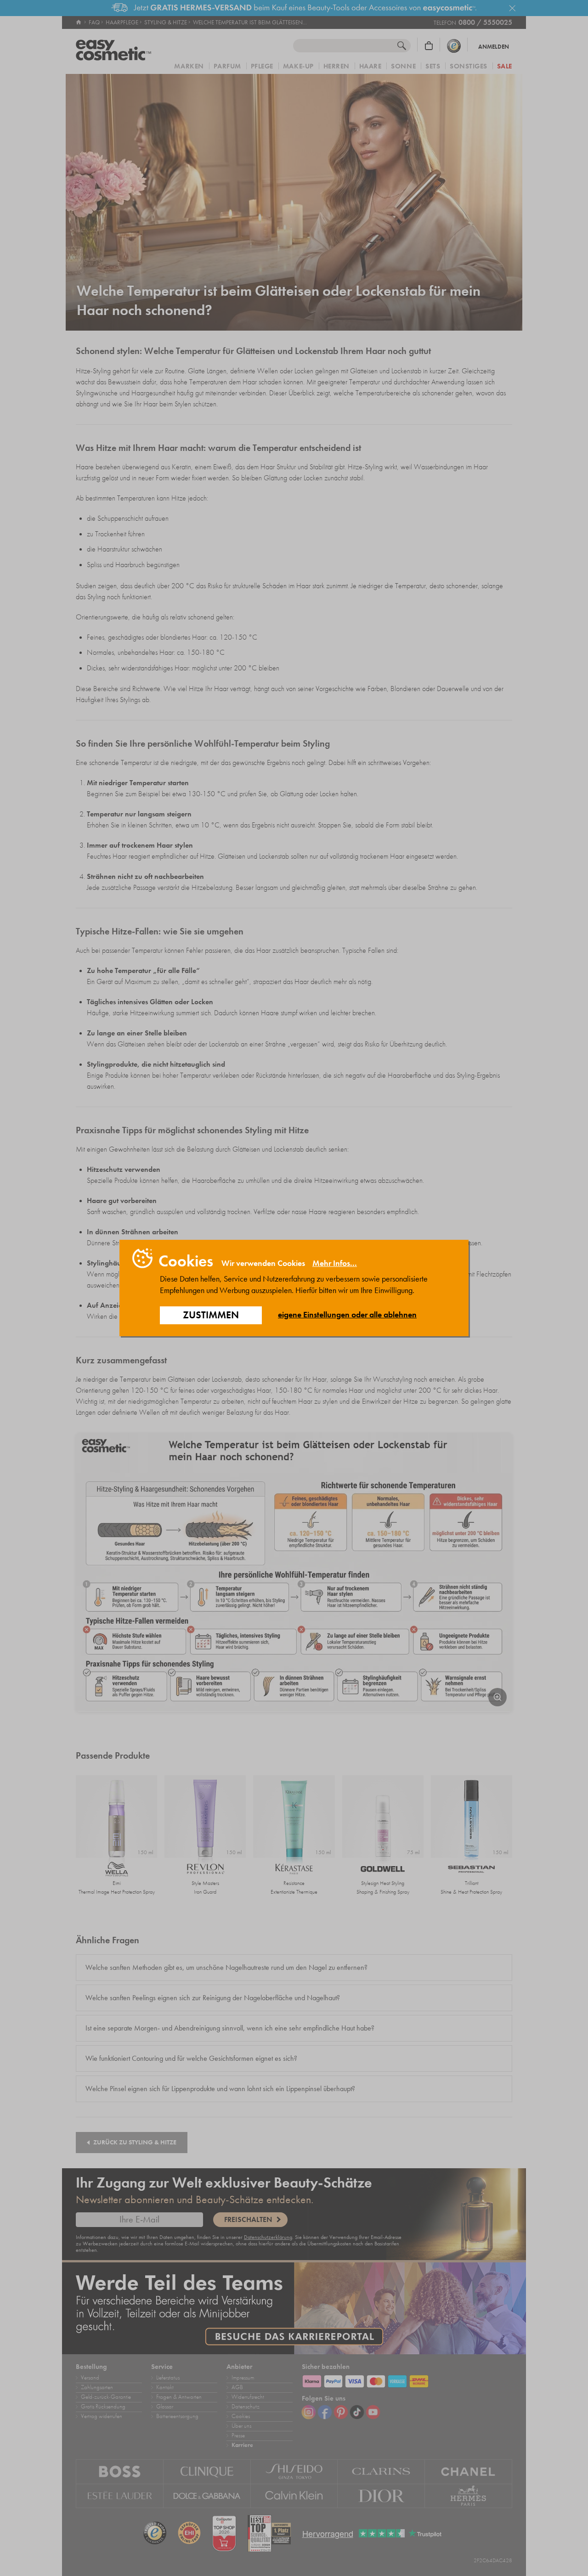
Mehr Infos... (335, 1263)
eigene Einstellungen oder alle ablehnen (347, 1315)
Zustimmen (211, 1315)
